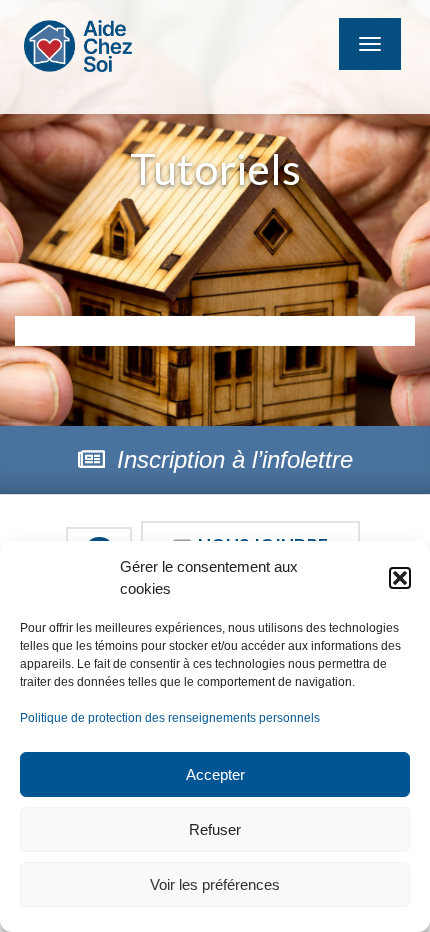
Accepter (215, 774)
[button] (400, 578)
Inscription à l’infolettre (231, 459)
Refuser (215, 829)
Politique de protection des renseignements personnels (170, 718)
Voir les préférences (215, 884)
